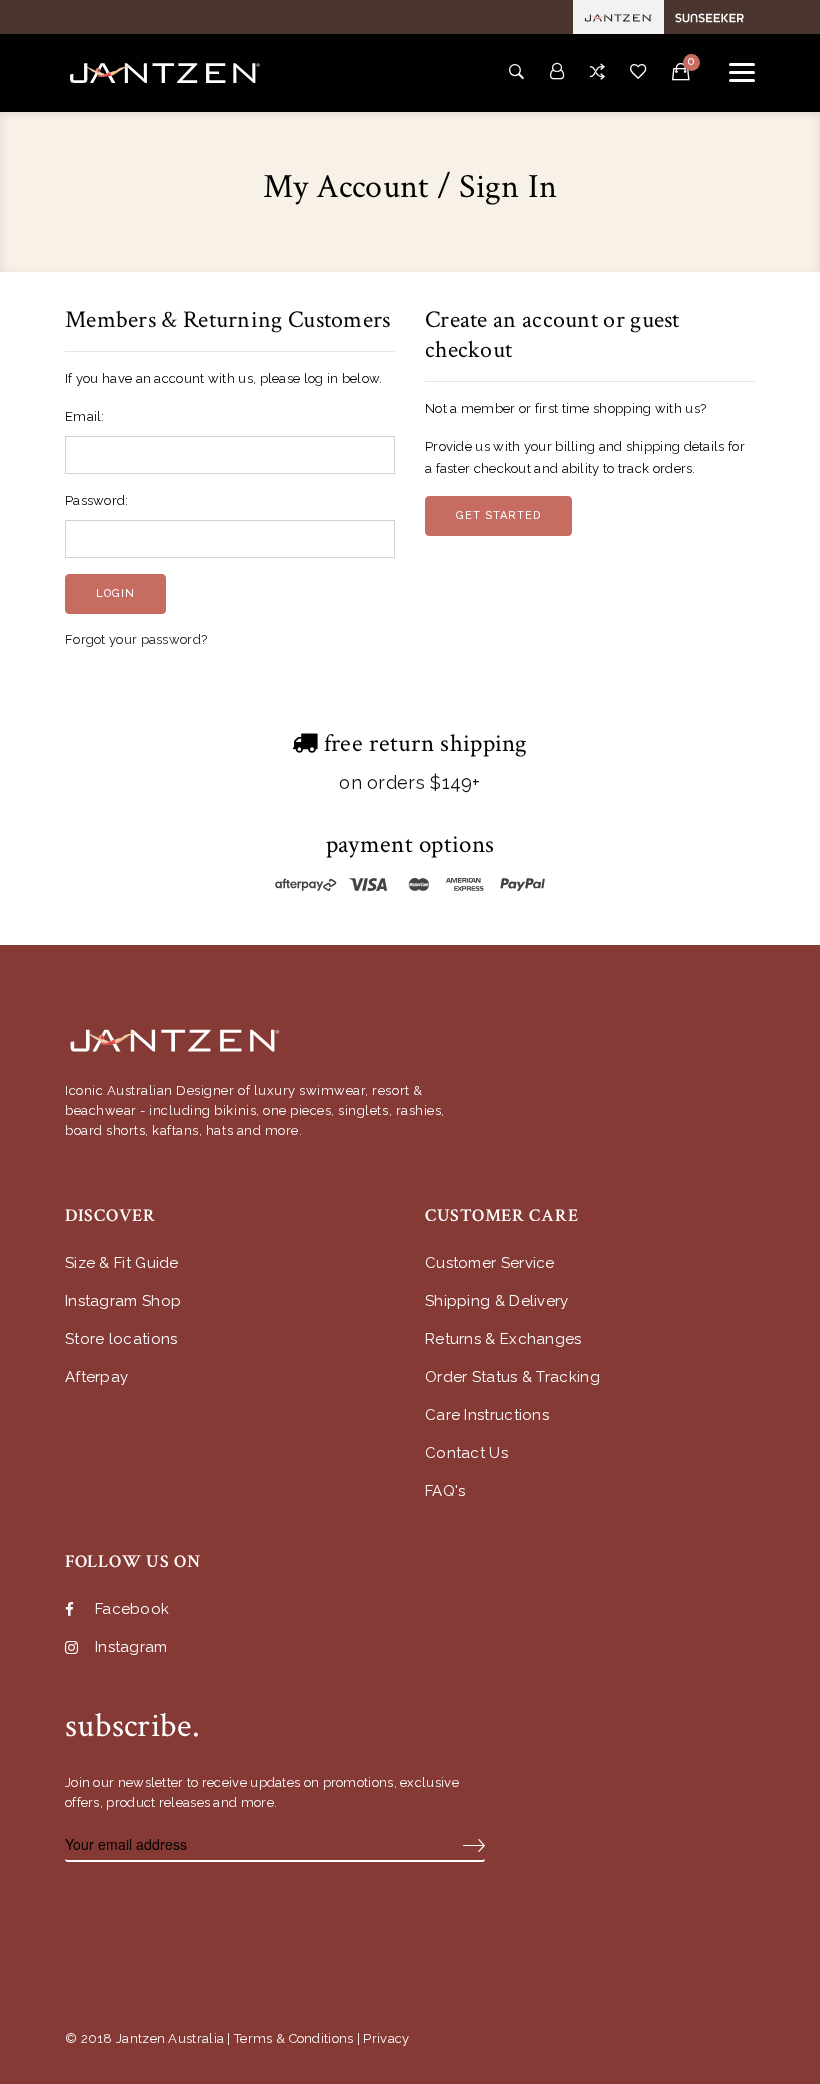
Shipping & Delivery (497, 1301)
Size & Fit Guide (122, 1263)
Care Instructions (487, 1415)
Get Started (498, 515)
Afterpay (96, 1377)
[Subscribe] (474, 1845)
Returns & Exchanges (503, 1339)
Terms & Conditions (293, 2038)
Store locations (121, 1339)
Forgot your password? (136, 639)
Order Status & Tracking (512, 1377)
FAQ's (445, 1491)
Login (115, 593)
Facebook (132, 1609)
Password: (97, 500)
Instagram (131, 1647)
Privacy (386, 2038)
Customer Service (490, 1263)
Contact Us (466, 1453)
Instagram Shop (123, 1301)
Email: (85, 416)
